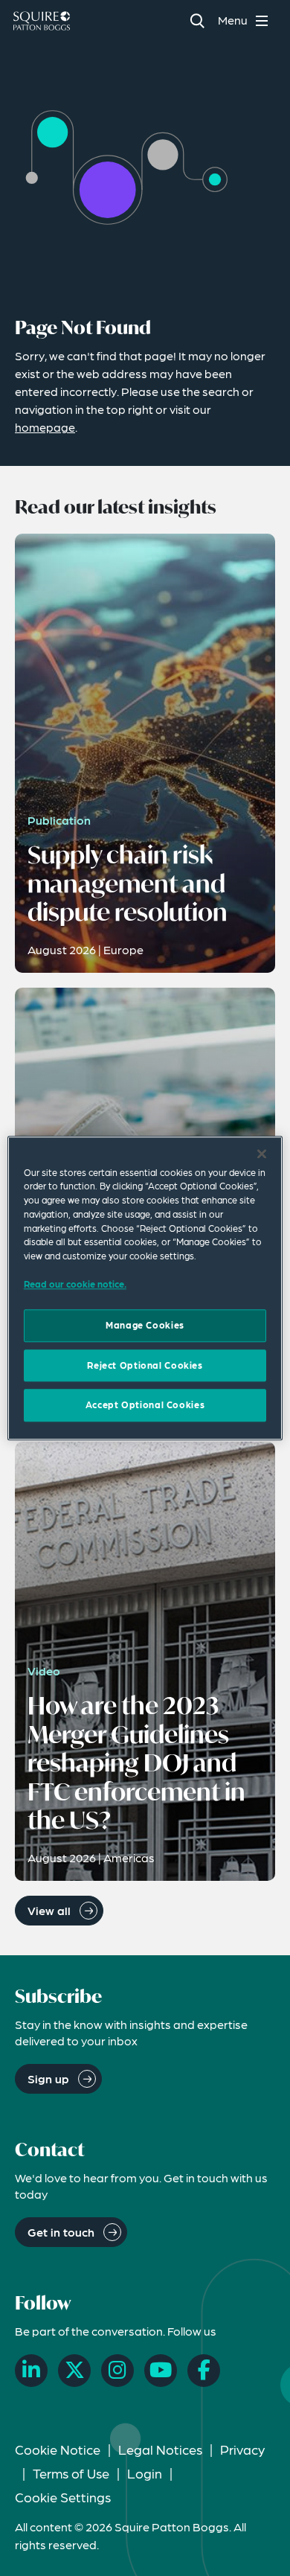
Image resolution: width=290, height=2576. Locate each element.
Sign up (48, 2078)
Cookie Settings (63, 2497)
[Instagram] (117, 2371)
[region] (145, 1288)
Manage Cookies (145, 1326)
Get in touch (61, 2232)
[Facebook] (204, 2371)
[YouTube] (161, 2371)
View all (49, 1910)
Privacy (242, 2449)
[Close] (262, 1154)
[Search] (197, 20)
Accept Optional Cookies (145, 1405)
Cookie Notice (58, 2449)
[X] (74, 2371)
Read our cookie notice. (75, 1284)
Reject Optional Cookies (145, 1365)
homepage (45, 427)
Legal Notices (160, 2449)
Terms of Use (71, 2473)
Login (145, 2473)
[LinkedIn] (31, 2371)
